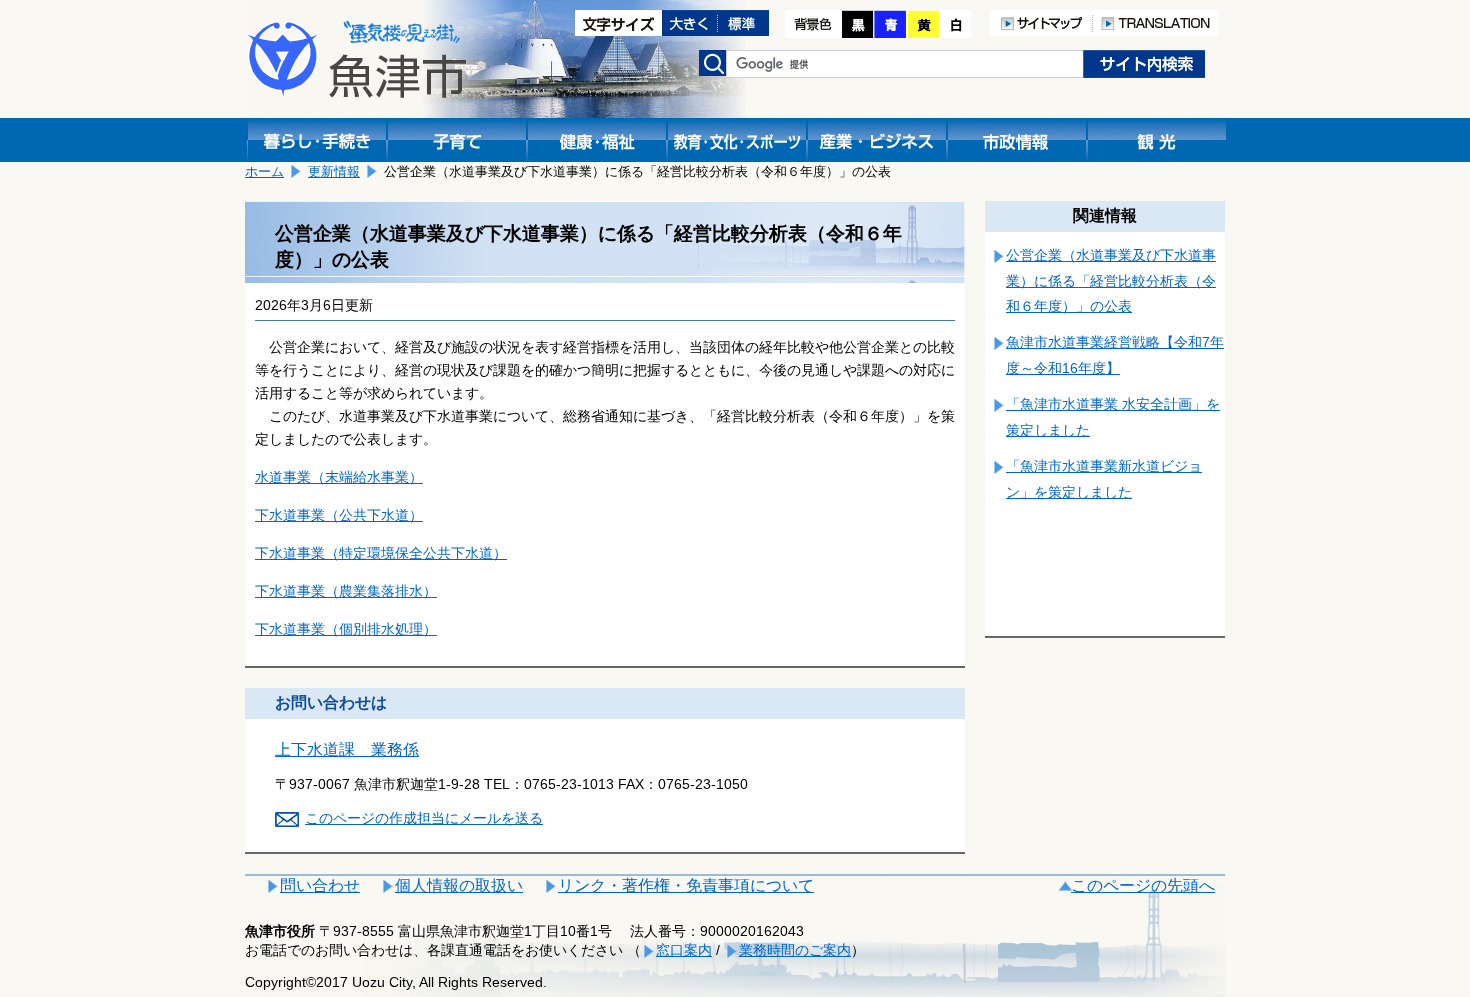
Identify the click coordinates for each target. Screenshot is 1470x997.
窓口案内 (684, 950)
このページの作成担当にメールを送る (424, 818)
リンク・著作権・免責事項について (686, 885)
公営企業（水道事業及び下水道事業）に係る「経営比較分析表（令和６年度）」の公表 (1111, 281)
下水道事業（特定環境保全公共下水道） (381, 553)
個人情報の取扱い (459, 885)
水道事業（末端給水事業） (339, 477)
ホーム (264, 171)
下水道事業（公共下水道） (339, 515)
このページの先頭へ (1143, 885)
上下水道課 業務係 (347, 749)
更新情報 (334, 171)
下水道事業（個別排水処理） (346, 629)
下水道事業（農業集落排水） (346, 591)
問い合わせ (320, 885)
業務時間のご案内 (795, 950)
